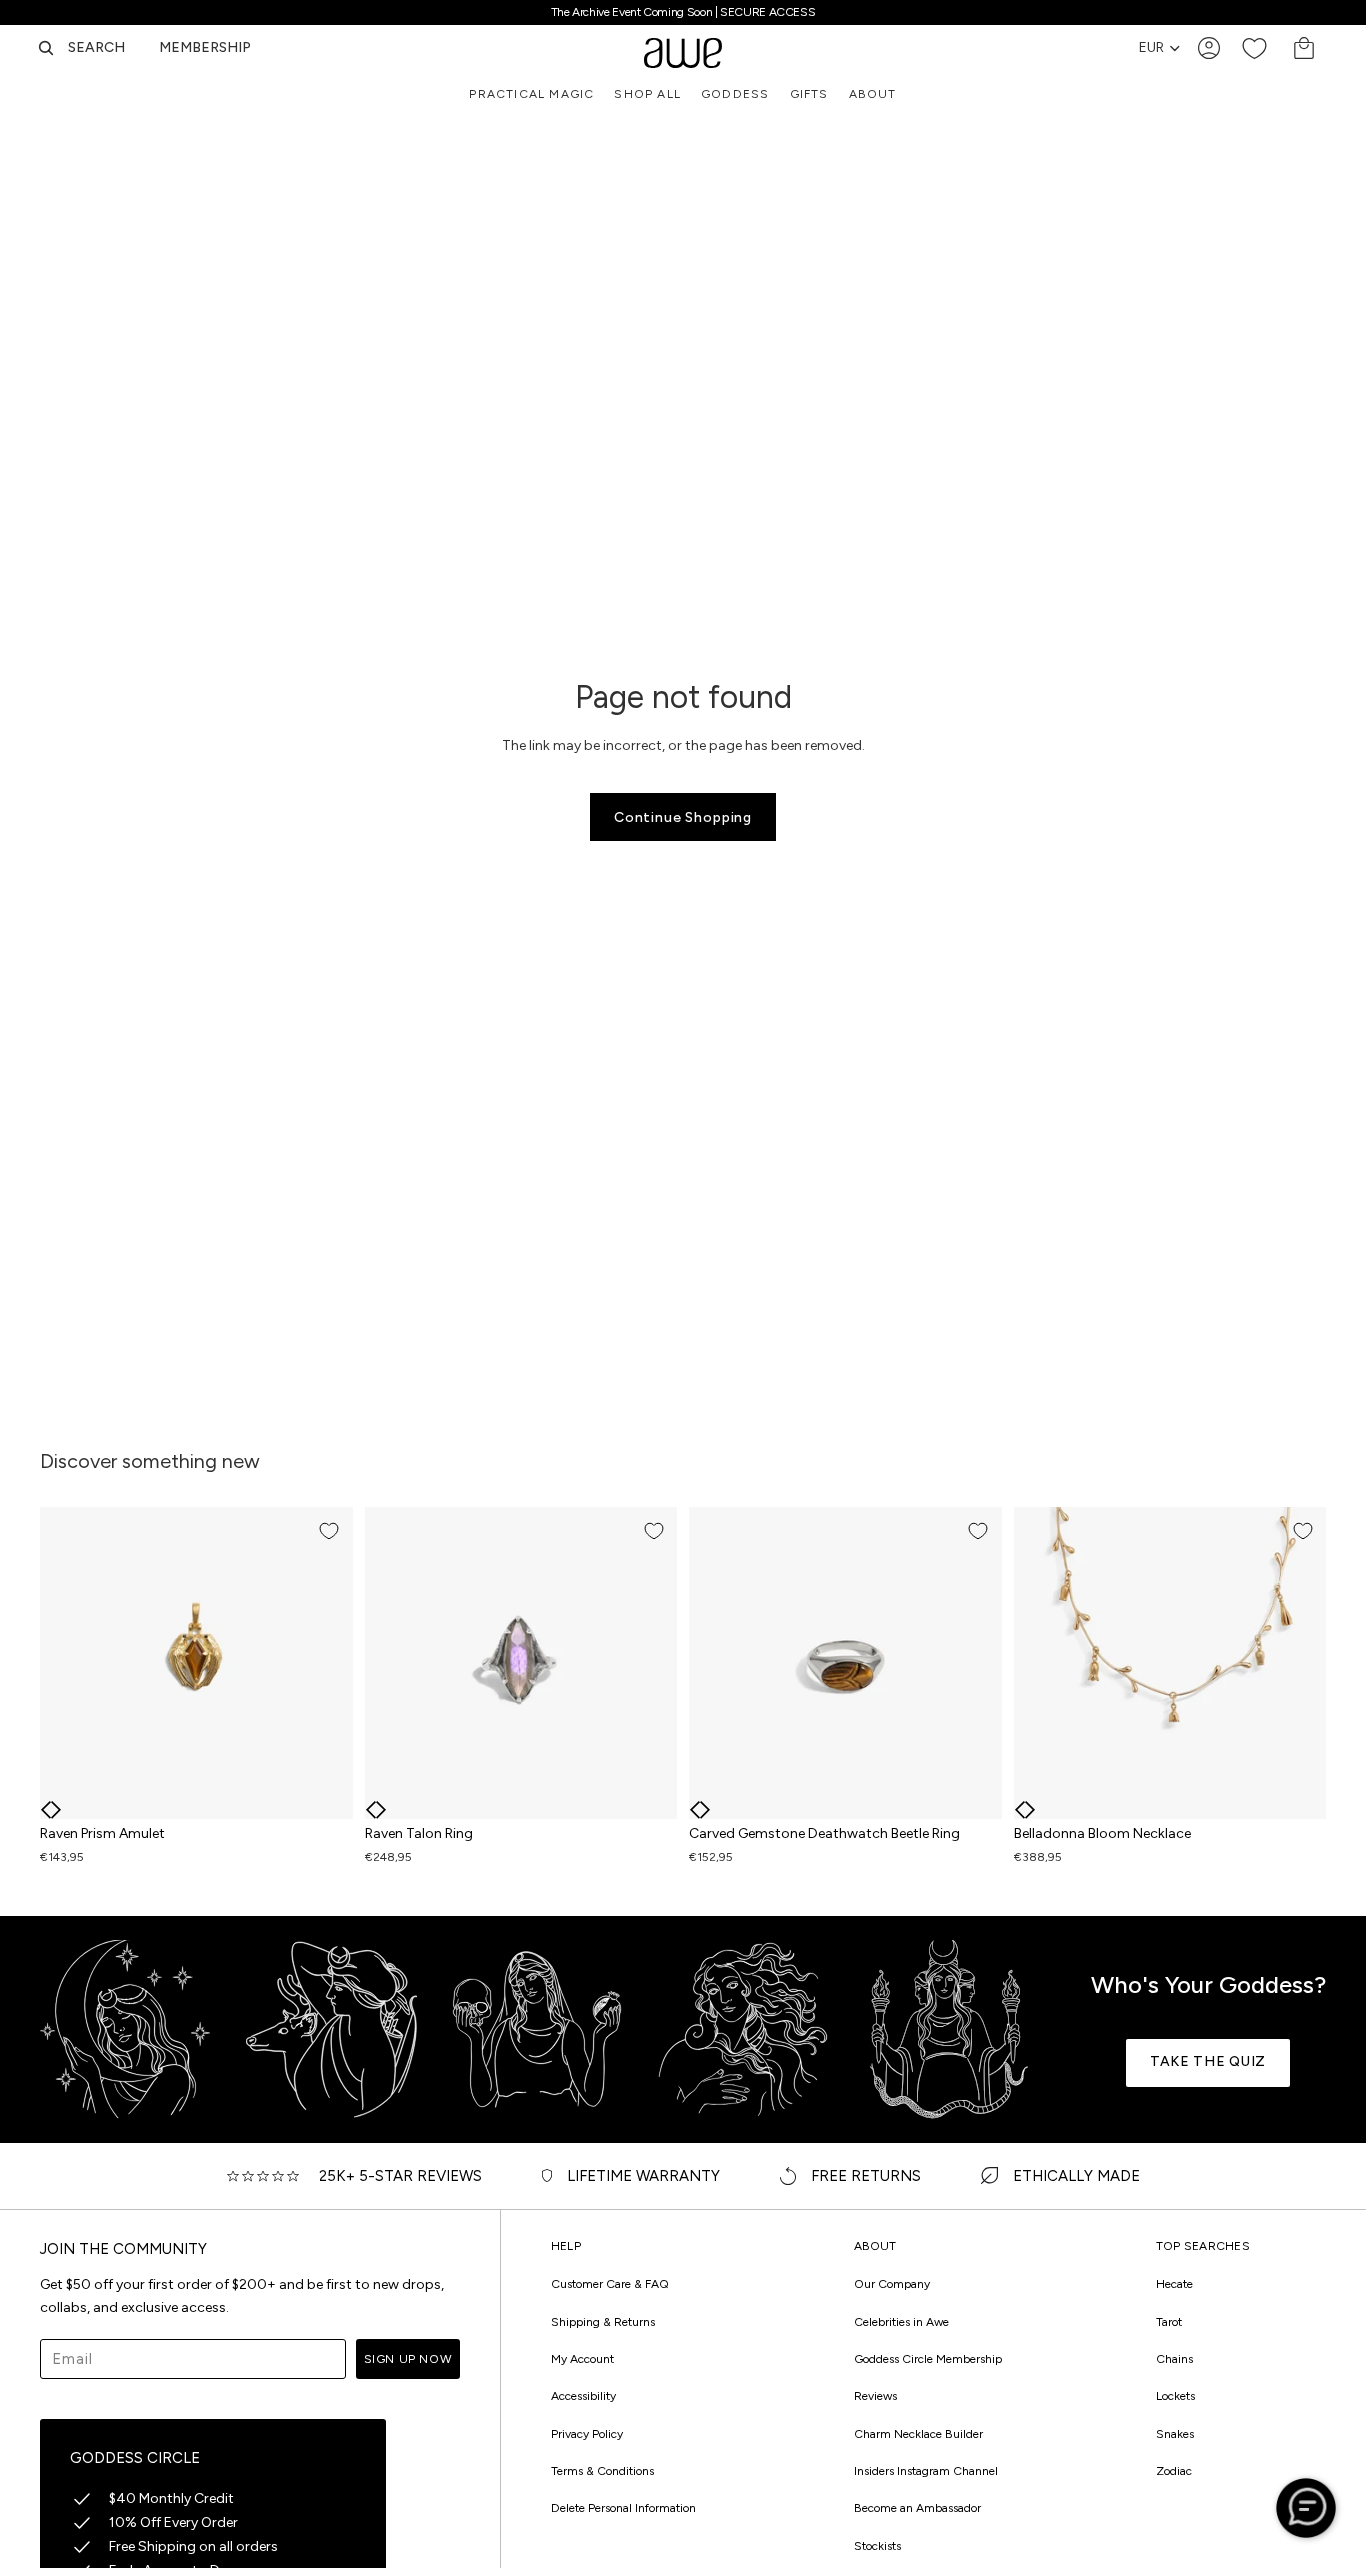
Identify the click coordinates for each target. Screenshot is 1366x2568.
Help (566, 2246)
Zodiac (1174, 2471)
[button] (45, 1810)
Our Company (892, 2284)
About (875, 2246)
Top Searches (1203, 2246)
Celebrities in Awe (901, 2322)
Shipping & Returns (603, 2322)
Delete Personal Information (623, 2508)
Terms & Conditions (602, 2471)
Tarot (1169, 2322)
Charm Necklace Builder (918, 2434)
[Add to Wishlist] (329, 1531)
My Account (582, 2359)
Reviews (875, 2396)
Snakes (1175, 2434)
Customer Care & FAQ (610, 2284)
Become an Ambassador (917, 2508)
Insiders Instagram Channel (926, 2471)
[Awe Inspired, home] (683, 48)
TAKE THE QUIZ (1208, 2061)
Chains (1174, 2359)
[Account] (1209, 48)
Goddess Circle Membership (928, 2359)
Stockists (877, 2546)
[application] (1306, 2508)
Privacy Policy (587, 2434)
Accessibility (583, 2396)
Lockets (1175, 2396)
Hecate (1174, 2284)
